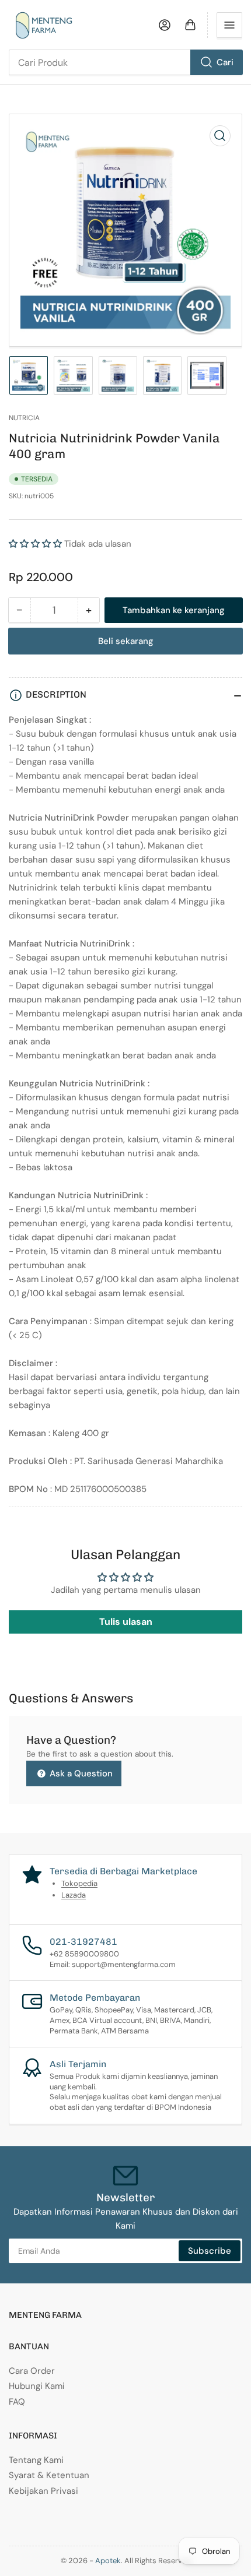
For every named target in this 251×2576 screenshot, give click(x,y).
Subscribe (210, 2251)
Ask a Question (80, 1773)
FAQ (17, 2402)
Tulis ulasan (126, 1622)
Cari (225, 62)
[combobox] (125, 62)
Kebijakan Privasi (43, 2491)
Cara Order (32, 2371)
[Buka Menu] (229, 25)
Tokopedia (79, 1883)
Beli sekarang (126, 641)
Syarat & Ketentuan (49, 2475)
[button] (35, 544)
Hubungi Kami (37, 2386)
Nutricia (24, 418)
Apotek (108, 2561)
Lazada (74, 1895)
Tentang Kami (36, 2460)
